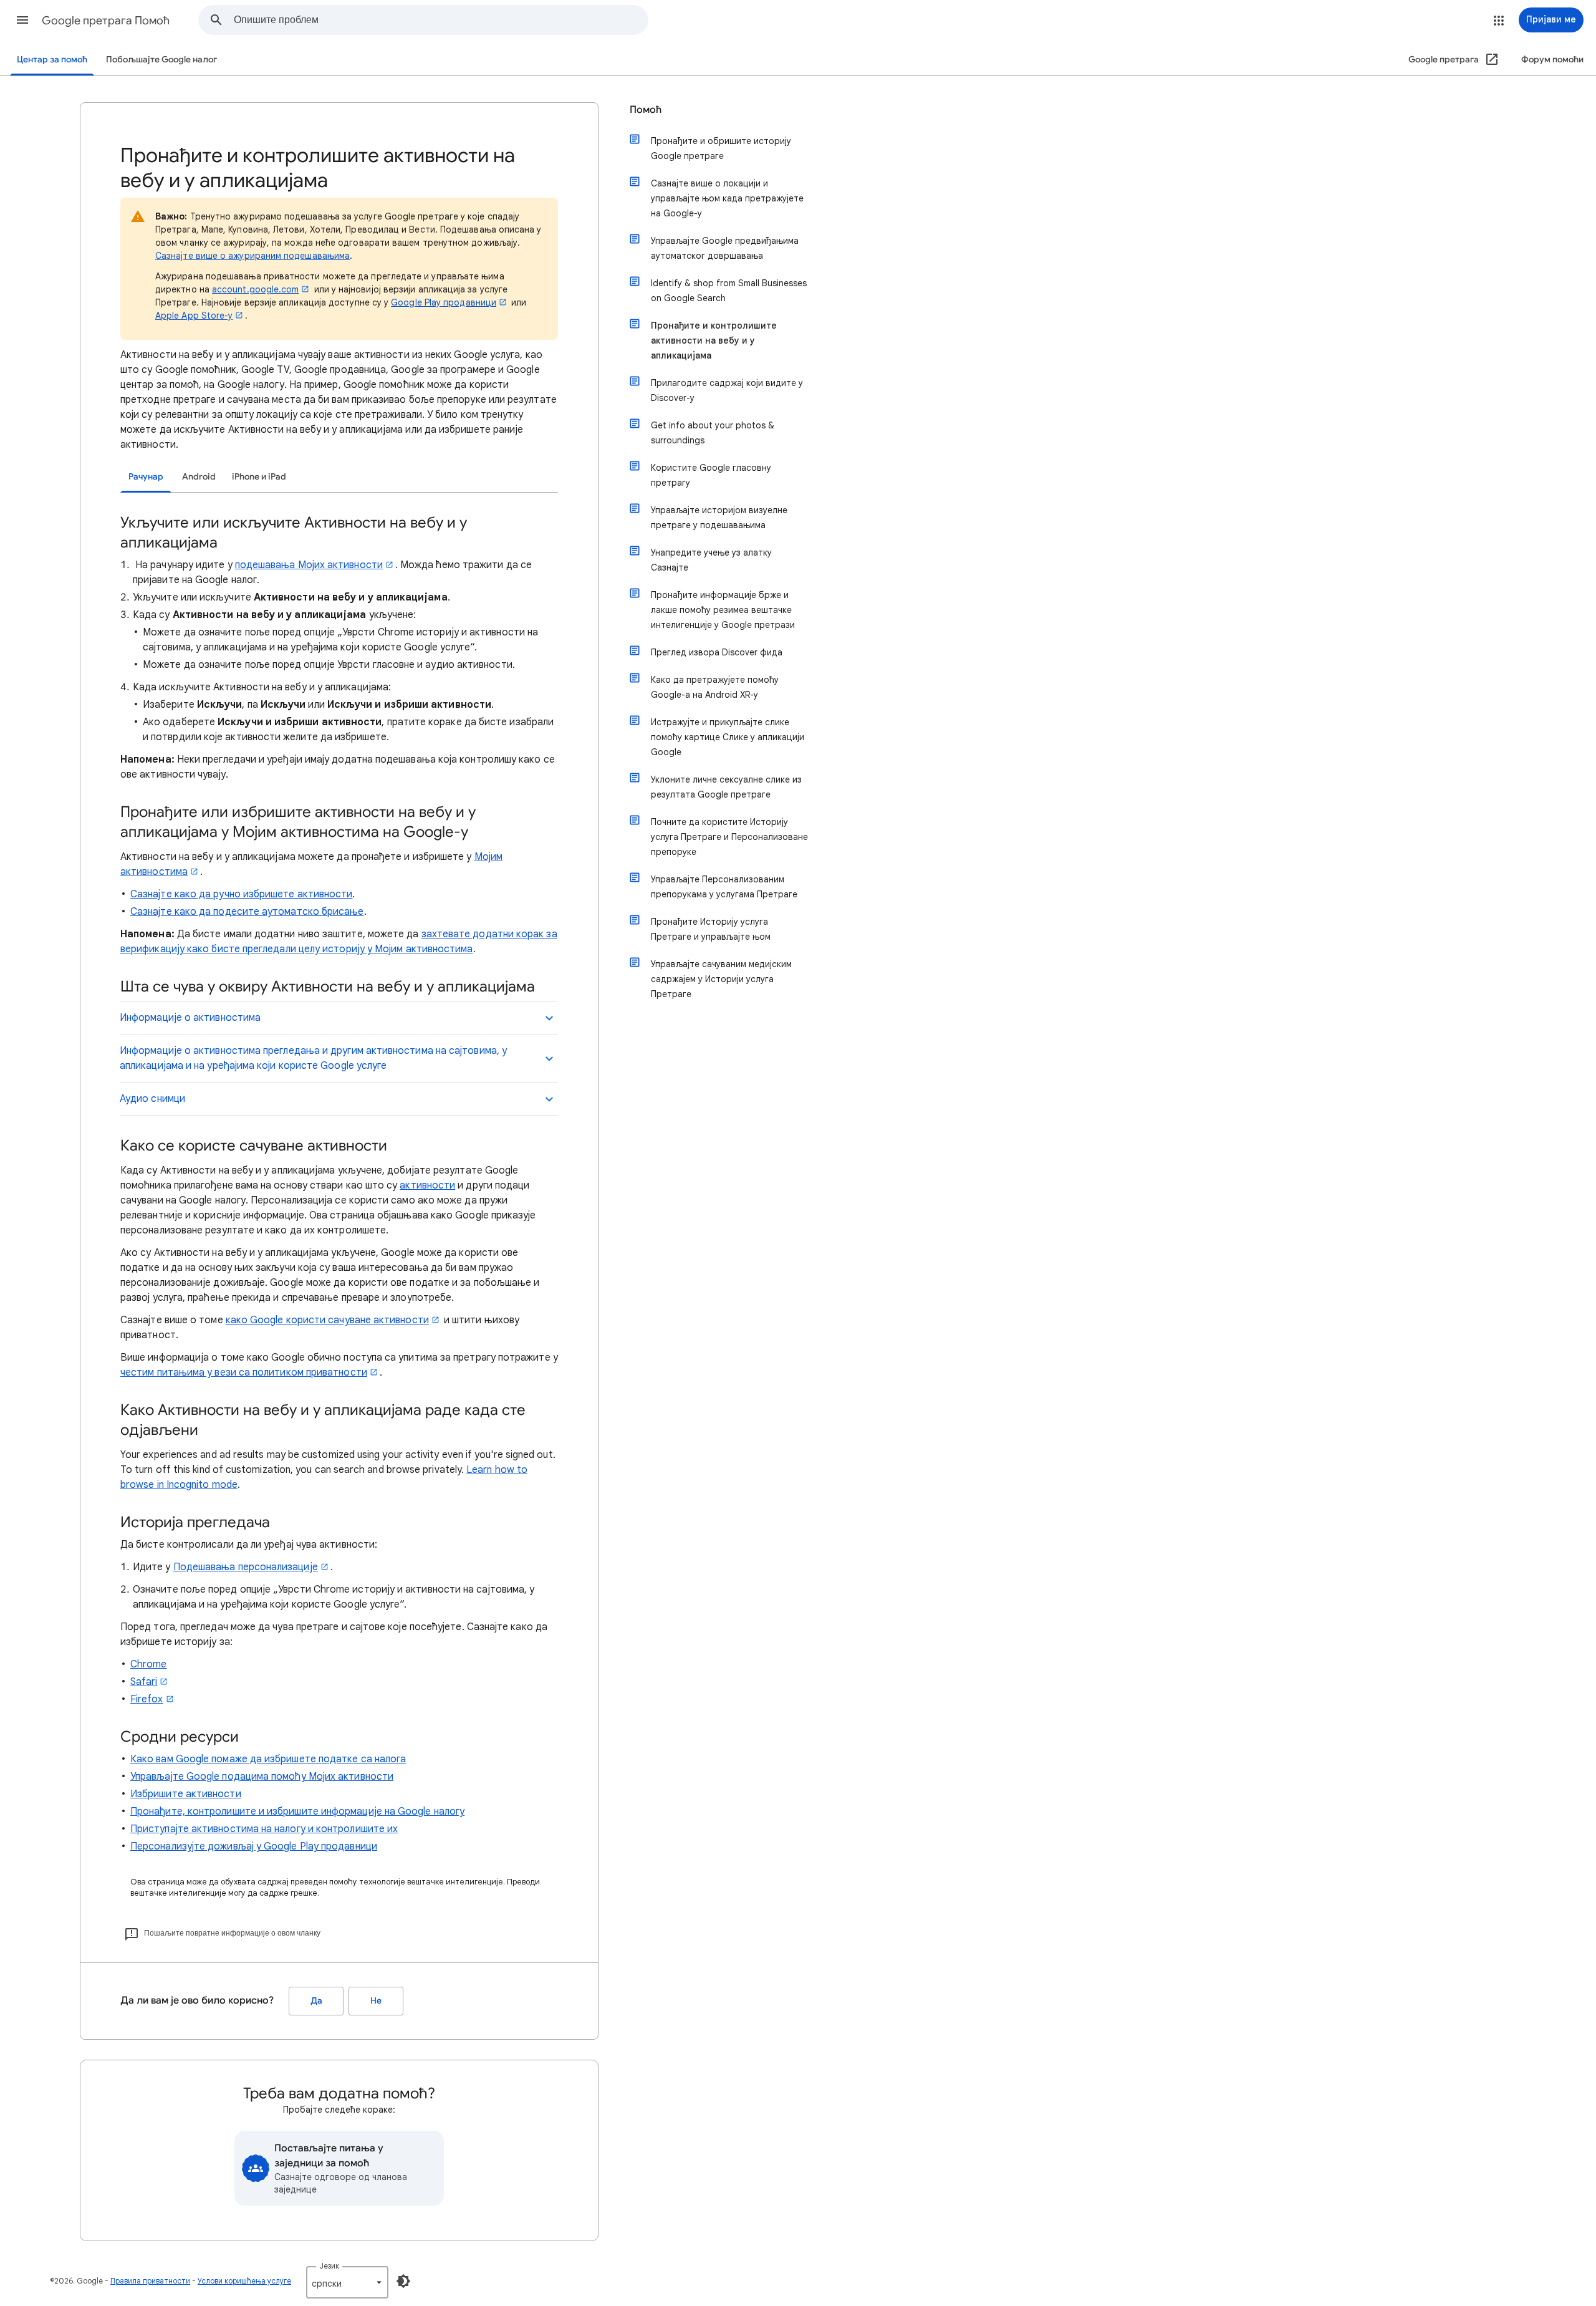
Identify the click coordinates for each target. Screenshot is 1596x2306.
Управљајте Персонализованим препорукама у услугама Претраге (724, 887)
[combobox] (441, 20)
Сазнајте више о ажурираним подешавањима (252, 256)
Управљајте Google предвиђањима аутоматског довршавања (725, 248)
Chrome (148, 1664)
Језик (329, 2266)
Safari (144, 1682)
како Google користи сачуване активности (327, 1320)
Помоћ (646, 110)
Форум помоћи (1552, 60)
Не (376, 2001)
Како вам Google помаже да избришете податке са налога (268, 1759)
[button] (22, 20)
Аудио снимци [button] (152, 1099)
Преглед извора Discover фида (717, 652)
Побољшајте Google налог (161, 60)
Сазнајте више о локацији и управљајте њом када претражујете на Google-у (727, 198)
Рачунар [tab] (146, 477)
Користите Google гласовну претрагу (711, 475)
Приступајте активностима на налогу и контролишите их (264, 1829)
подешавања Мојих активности (309, 565)
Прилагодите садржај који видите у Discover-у (727, 390)
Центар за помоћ (52, 60)
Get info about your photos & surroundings (713, 433)
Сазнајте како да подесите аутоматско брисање (247, 912)
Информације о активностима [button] (190, 1018)
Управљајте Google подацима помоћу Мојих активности (262, 1777)
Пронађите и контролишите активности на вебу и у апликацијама (714, 340)
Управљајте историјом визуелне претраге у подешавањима (719, 518)
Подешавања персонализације (246, 1567)
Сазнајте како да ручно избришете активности (241, 894)
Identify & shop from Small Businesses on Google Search (729, 291)
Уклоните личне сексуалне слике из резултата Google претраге (726, 787)
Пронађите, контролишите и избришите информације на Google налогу (297, 1812)
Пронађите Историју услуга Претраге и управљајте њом (711, 929)
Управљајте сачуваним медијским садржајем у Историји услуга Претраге (721, 979)
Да (316, 2001)
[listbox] (347, 2282)
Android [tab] (199, 477)
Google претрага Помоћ (106, 21)
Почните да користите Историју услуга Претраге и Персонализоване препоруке (729, 837)
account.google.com (255, 289)
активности (427, 1185)
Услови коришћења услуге (244, 2281)
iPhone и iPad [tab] (259, 477)
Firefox (147, 1699)
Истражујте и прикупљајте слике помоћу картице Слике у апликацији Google (728, 737)
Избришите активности (186, 1794)
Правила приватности (150, 2281)
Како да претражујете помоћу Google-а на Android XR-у (715, 687)
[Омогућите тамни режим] (403, 2281)
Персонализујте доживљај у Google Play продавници (254, 1846)
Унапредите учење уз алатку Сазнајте (711, 560)
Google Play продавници (444, 302)
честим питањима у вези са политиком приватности (244, 1373)
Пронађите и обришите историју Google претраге (721, 148)
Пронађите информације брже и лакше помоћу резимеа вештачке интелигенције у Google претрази (723, 610)
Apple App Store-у (194, 316)
